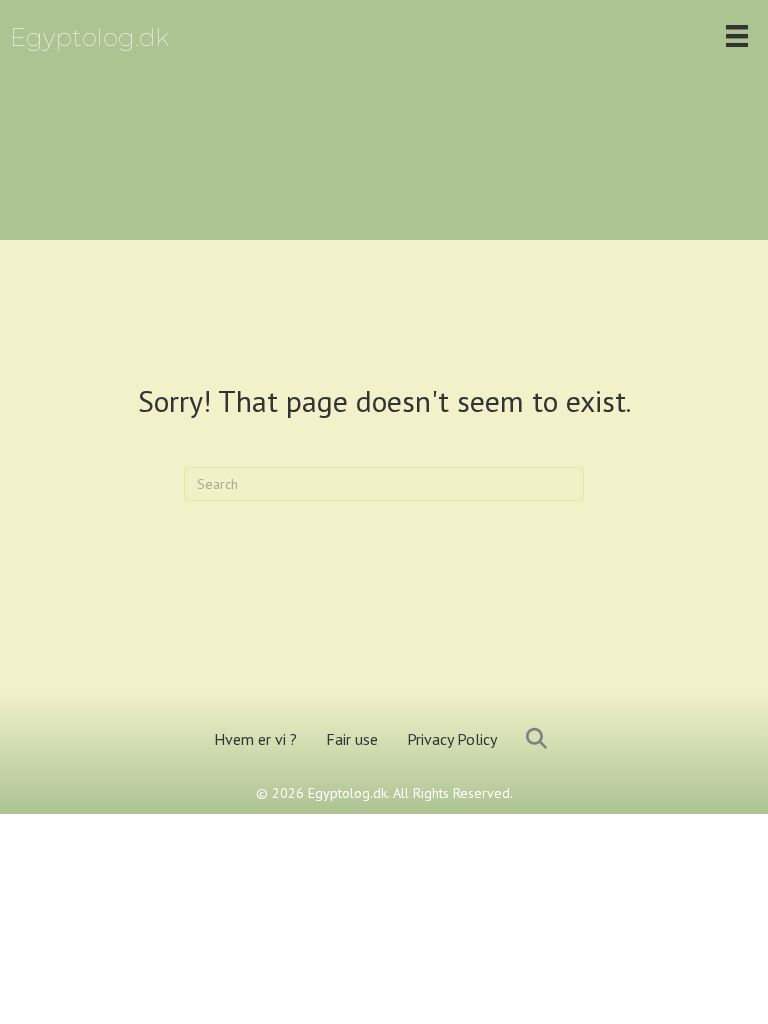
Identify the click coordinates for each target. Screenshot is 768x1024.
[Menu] (737, 36)
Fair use (352, 739)
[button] (540, 738)
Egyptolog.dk (89, 37)
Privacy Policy (452, 739)
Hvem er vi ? (255, 739)
